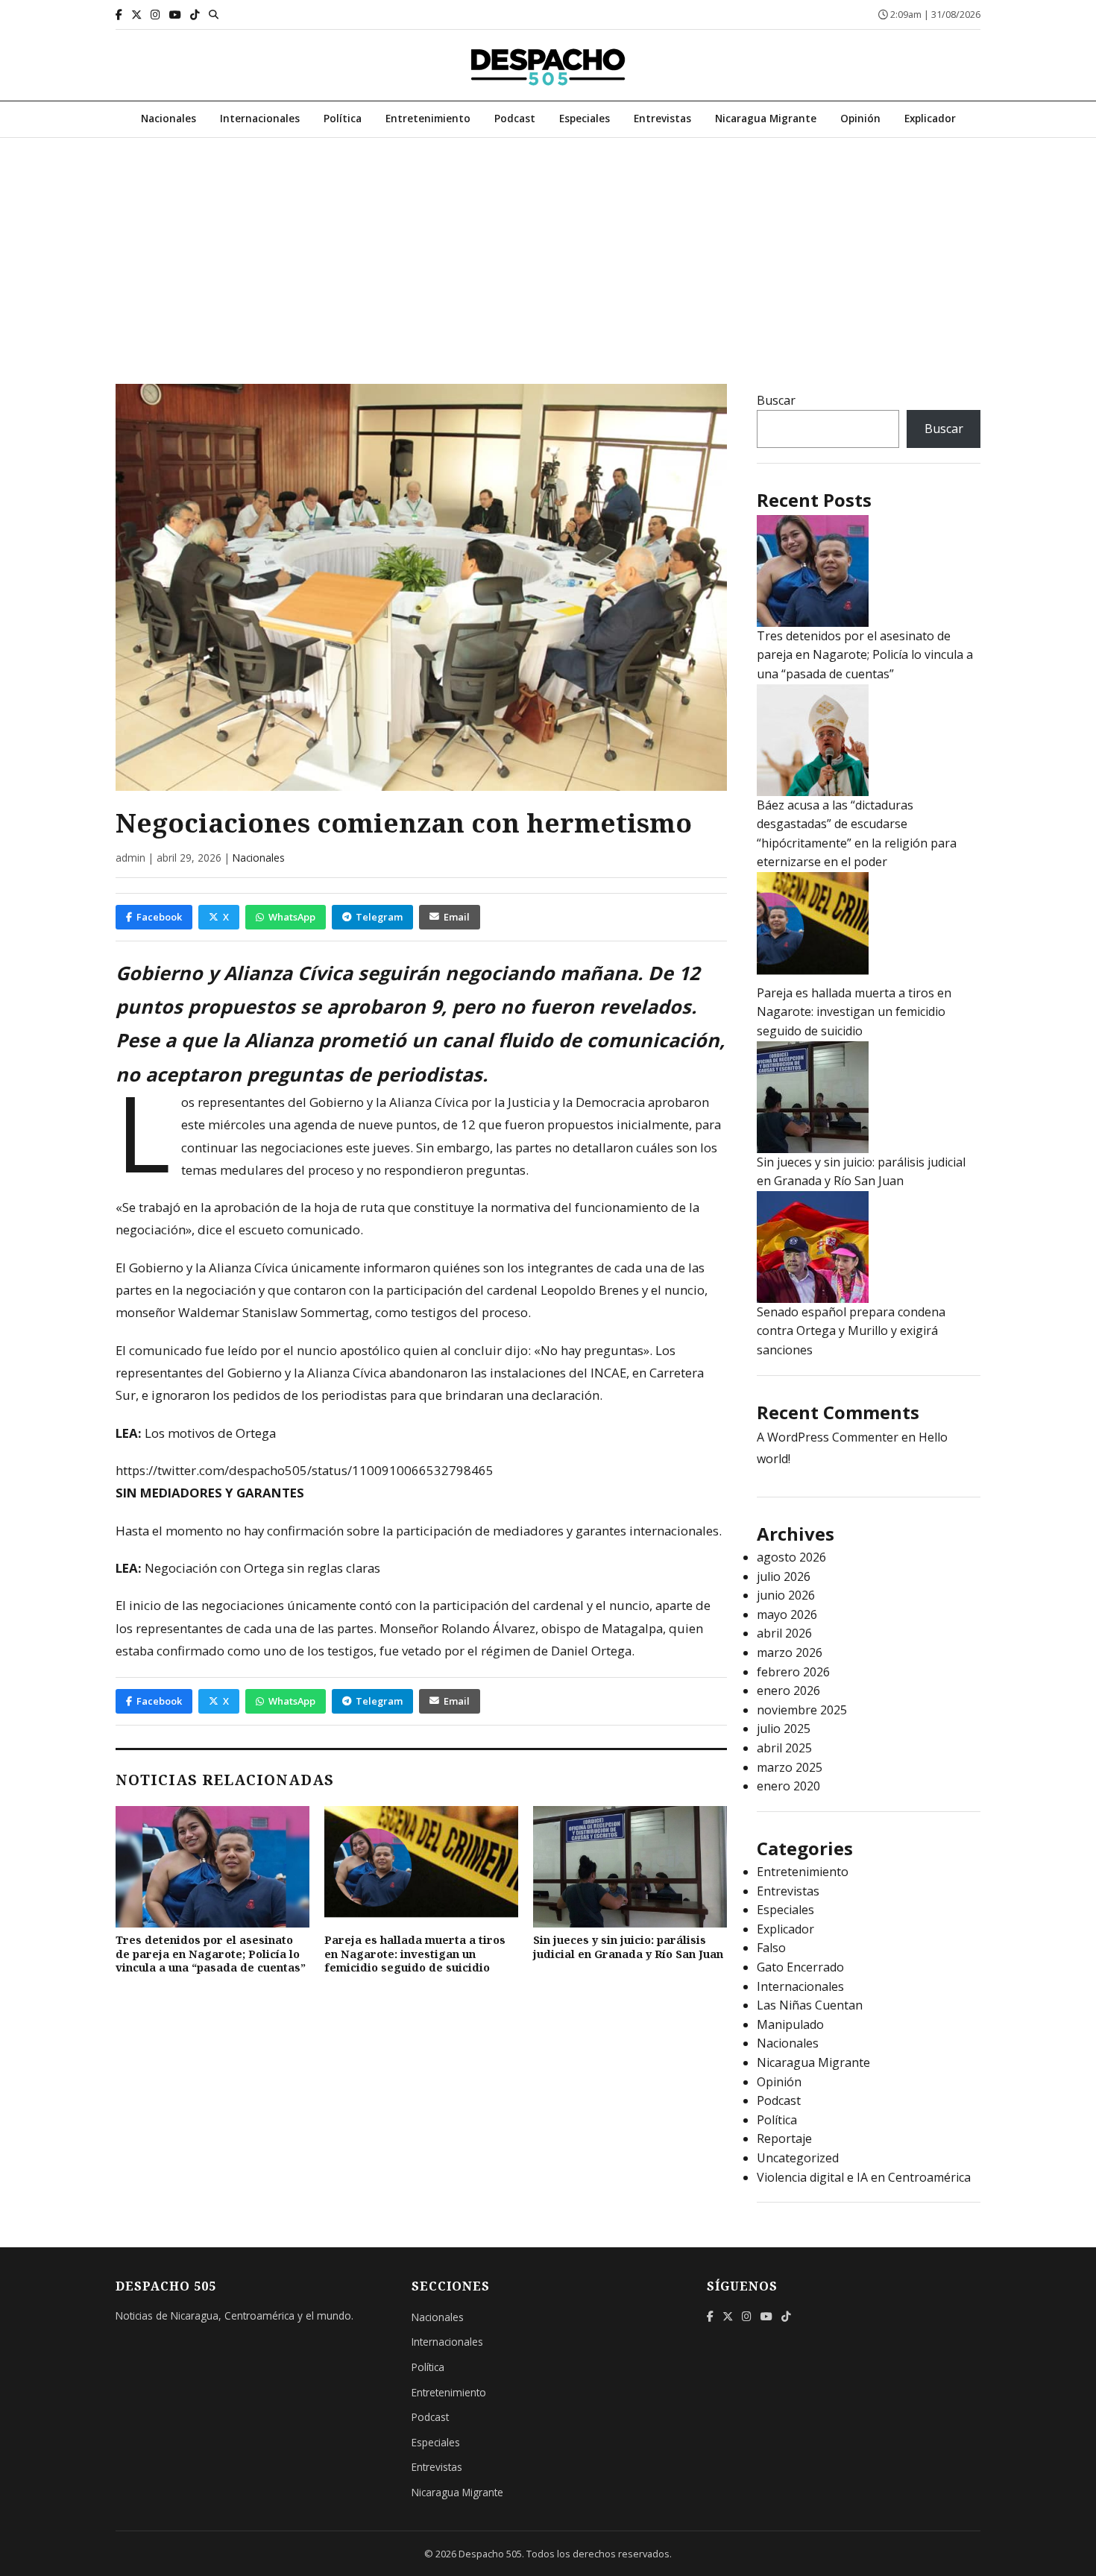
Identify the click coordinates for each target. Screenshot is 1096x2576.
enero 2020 (788, 1786)
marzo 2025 (790, 1767)
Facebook (159, 917)
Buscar (776, 400)
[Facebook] (119, 15)
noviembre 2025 (802, 1710)
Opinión (860, 118)
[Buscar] (214, 14)
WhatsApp (292, 917)
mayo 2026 (787, 1614)
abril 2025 (784, 1748)
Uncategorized (798, 2158)
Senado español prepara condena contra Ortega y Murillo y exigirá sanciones (851, 1331)
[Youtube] (175, 15)
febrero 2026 (793, 1672)
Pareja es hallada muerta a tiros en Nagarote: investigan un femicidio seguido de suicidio (415, 1954)
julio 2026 (784, 1576)
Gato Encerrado (800, 1967)
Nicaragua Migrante (766, 118)
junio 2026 (786, 1595)
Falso (771, 1948)
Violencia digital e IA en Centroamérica (864, 2177)
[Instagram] (155, 15)
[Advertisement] (548, 250)
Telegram (379, 917)
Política (343, 118)
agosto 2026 (791, 1557)
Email (457, 917)
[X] (136, 15)
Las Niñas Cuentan (810, 2005)
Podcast (515, 118)
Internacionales (260, 118)
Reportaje (784, 2138)
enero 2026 (788, 1690)
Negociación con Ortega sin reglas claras (262, 1568)
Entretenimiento (428, 118)
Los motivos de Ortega (210, 1433)
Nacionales (169, 118)
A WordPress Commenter (828, 1437)
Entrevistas (662, 118)
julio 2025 (784, 1729)
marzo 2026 (790, 1652)
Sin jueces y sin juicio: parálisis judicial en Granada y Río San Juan (628, 1947)
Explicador (930, 118)
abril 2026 (784, 1633)
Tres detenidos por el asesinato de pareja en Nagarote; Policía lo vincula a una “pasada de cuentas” (211, 1954)
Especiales (585, 118)
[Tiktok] (195, 15)
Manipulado (790, 2024)
